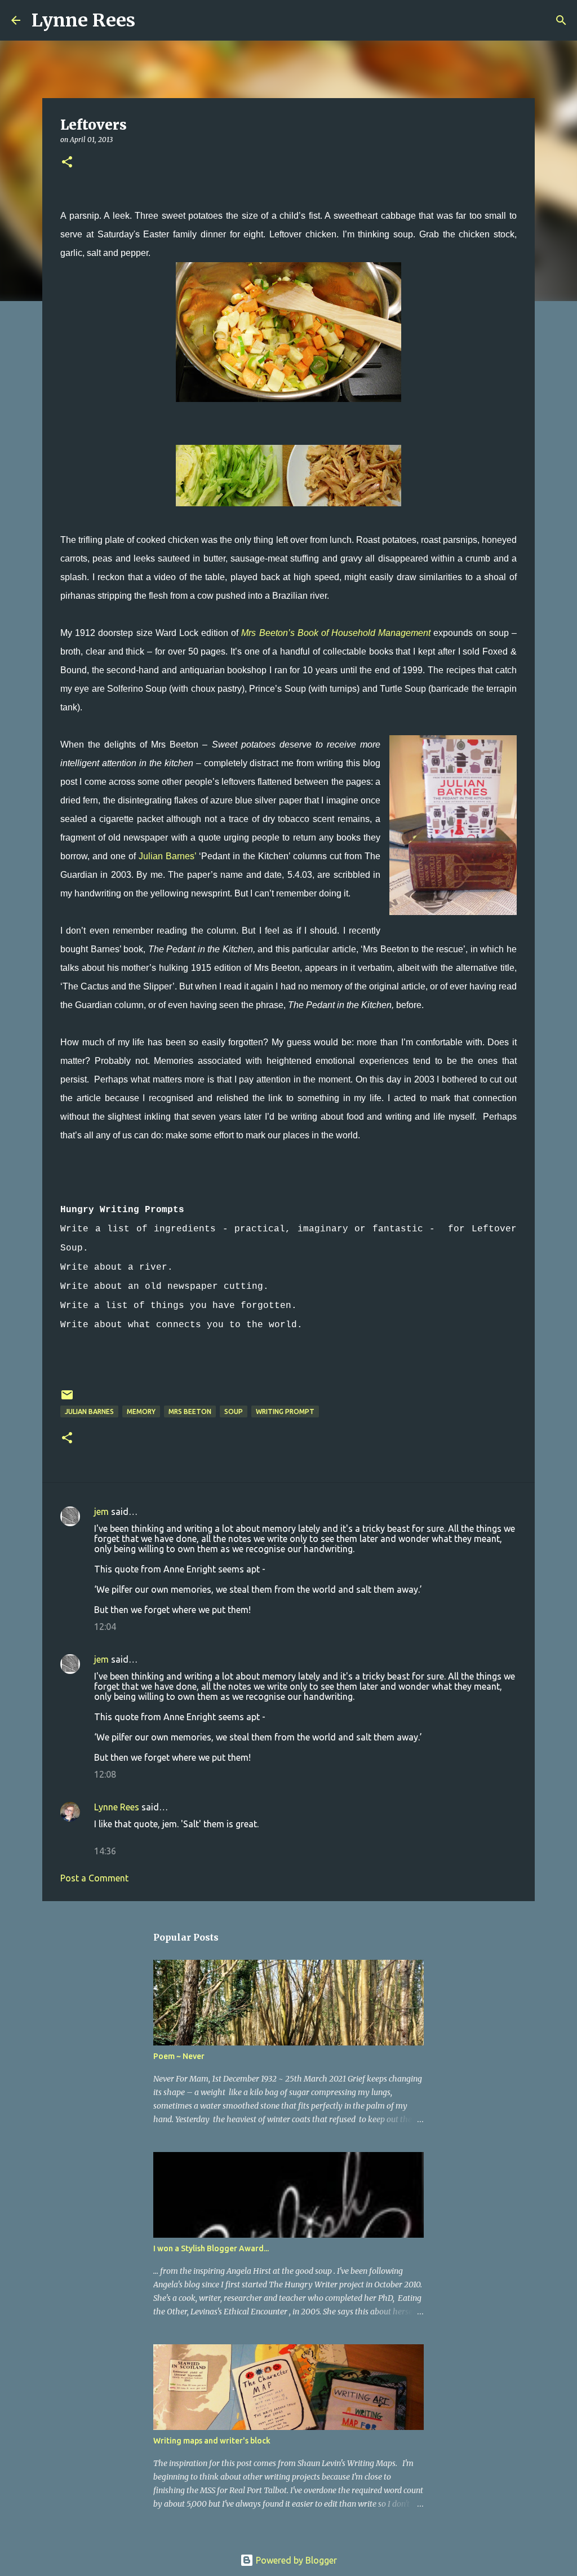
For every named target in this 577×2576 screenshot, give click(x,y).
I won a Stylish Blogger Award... (211, 2248)
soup (234, 1411)
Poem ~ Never (179, 2056)
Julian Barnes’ (167, 856)
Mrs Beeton (190, 1411)
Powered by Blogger (295, 2560)
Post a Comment (94, 1878)
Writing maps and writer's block (212, 2441)
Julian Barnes (89, 1411)
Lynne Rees (83, 20)
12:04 (105, 1627)
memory (141, 1411)
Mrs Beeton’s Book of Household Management (336, 633)
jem (101, 1512)
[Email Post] (67, 1399)
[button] (67, 163)
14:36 (105, 1851)
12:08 (105, 1774)
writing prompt (285, 1411)
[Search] (151, 20)
